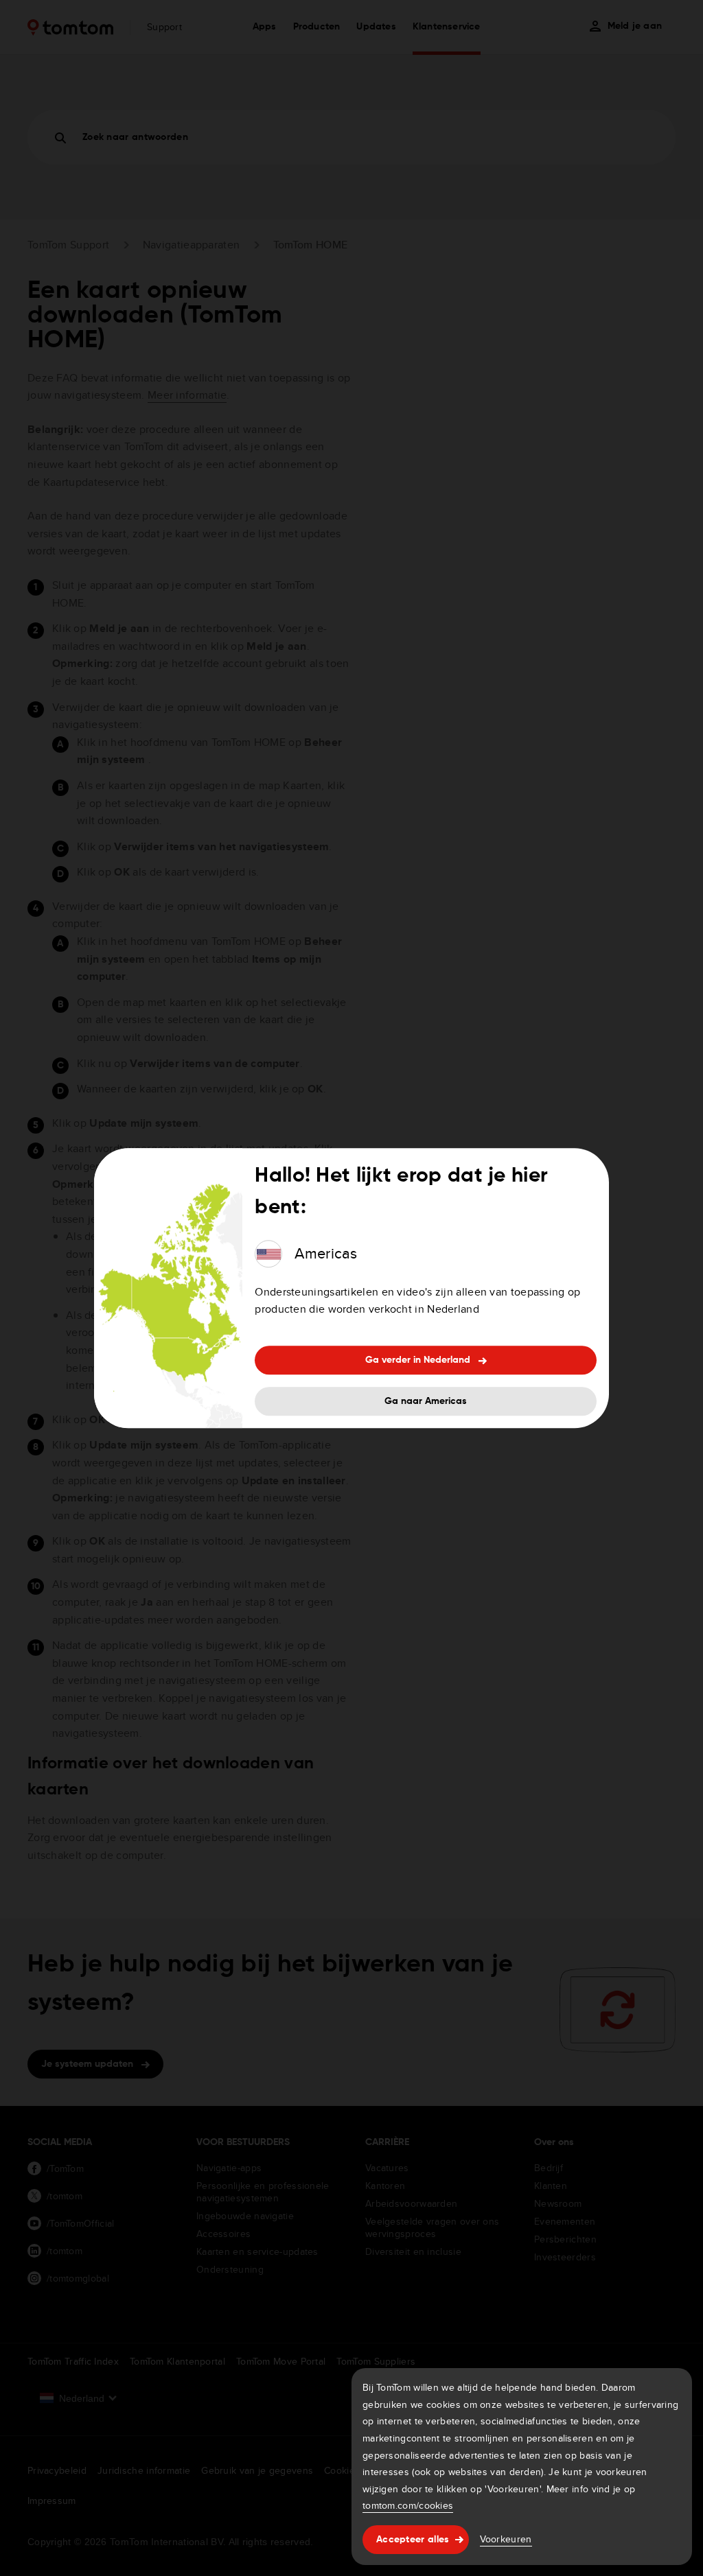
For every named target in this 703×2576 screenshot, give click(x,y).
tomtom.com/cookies (408, 2505)
